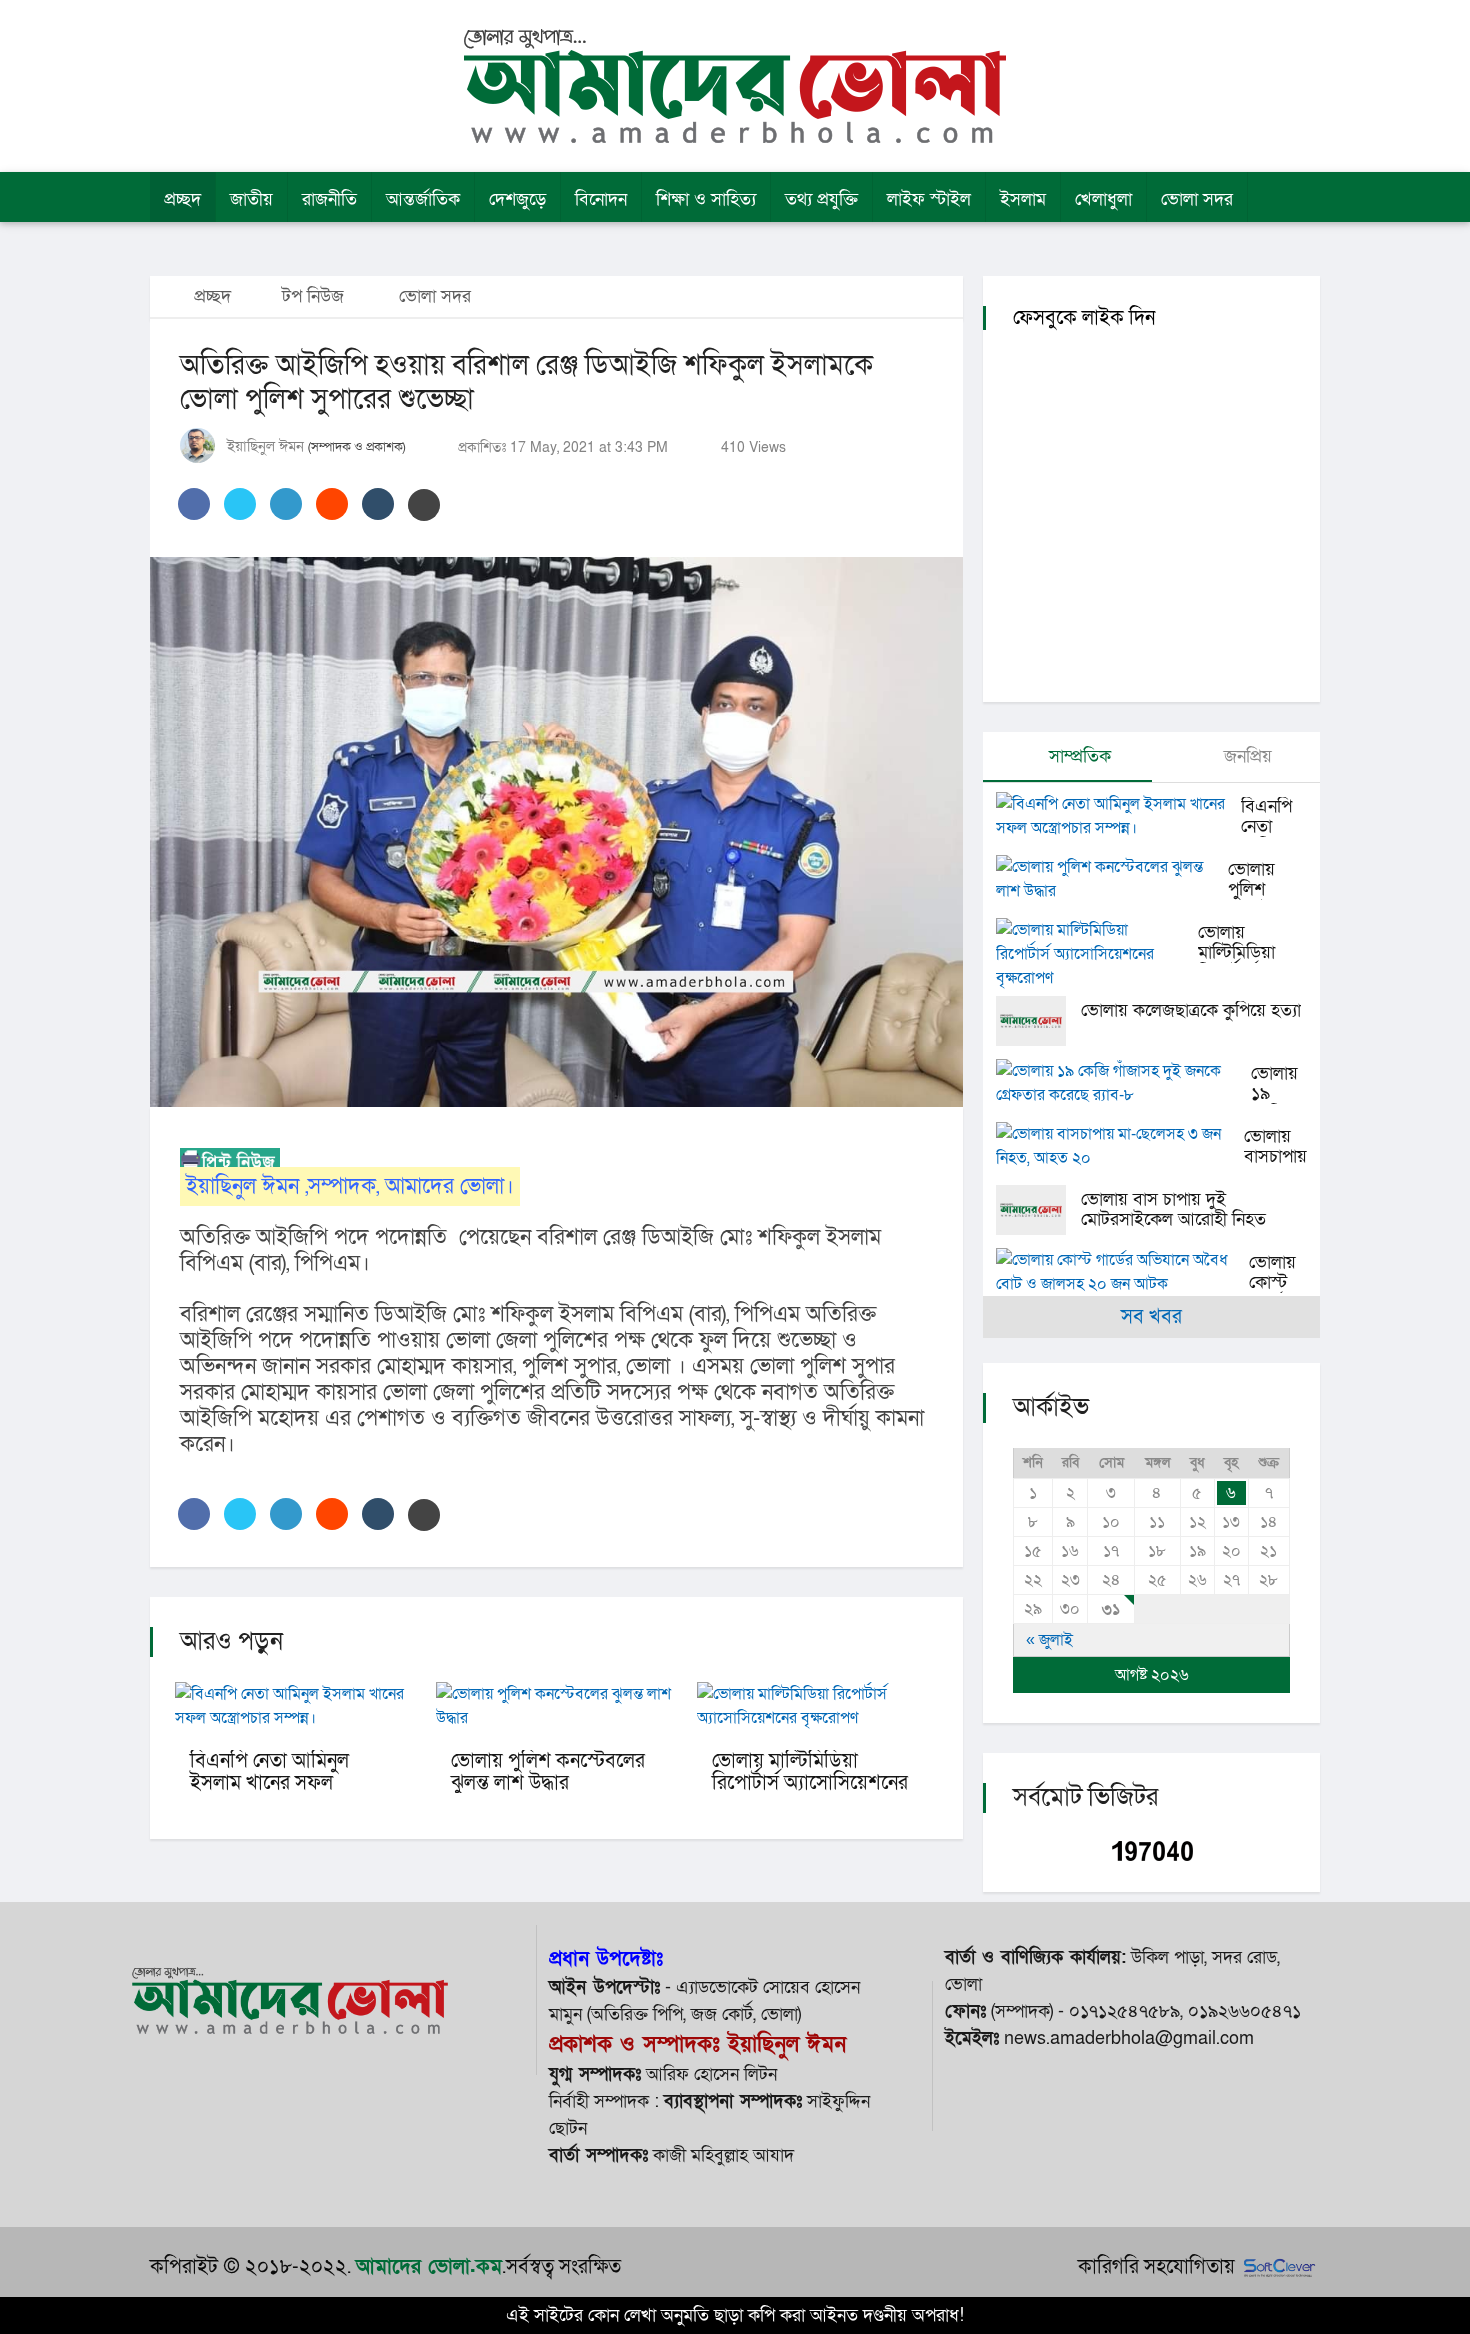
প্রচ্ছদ (182, 199)
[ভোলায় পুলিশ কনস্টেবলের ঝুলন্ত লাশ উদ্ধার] (1112, 879)
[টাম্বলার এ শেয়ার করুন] (378, 504)
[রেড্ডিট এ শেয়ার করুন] (332, 504)
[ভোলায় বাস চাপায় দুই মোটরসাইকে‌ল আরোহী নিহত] (1038, 1210)
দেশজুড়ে (517, 199)
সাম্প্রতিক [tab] (1077, 756)
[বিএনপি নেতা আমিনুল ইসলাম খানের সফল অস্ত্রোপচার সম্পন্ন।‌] (1118, 816)
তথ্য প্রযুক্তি (821, 199)
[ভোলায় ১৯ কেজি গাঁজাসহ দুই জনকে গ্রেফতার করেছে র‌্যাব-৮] (1123, 1083)
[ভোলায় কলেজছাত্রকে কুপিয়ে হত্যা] (1038, 1021)
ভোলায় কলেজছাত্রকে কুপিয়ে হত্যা (1191, 1010)
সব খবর (1151, 1317)
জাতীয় (251, 199)
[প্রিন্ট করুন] (424, 505)
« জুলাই (1049, 1640)
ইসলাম (1023, 199)
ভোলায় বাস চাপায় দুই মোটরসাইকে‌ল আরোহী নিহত (1173, 1209)
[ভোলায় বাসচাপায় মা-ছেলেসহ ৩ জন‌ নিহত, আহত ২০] (1120, 1146)
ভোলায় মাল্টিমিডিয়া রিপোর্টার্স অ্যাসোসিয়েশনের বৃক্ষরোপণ (810, 1783)
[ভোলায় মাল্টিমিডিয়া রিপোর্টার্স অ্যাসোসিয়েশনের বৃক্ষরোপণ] (1097, 954)
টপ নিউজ (313, 296)
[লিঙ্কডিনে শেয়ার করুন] (286, 504)
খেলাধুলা (1103, 199)
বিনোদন (601, 199)
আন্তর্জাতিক (423, 199)
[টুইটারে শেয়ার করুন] (240, 504)
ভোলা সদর (1197, 199)
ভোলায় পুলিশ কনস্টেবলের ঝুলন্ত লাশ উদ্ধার (548, 1772)
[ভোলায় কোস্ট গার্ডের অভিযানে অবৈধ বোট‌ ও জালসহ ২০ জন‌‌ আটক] (1122, 1272)
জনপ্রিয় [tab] (1245, 756)
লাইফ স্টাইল (929, 199)
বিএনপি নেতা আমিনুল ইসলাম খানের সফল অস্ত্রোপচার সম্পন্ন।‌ (269, 1783)
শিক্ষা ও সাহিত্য (706, 199)
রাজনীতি (329, 199)
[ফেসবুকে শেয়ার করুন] (194, 504)
